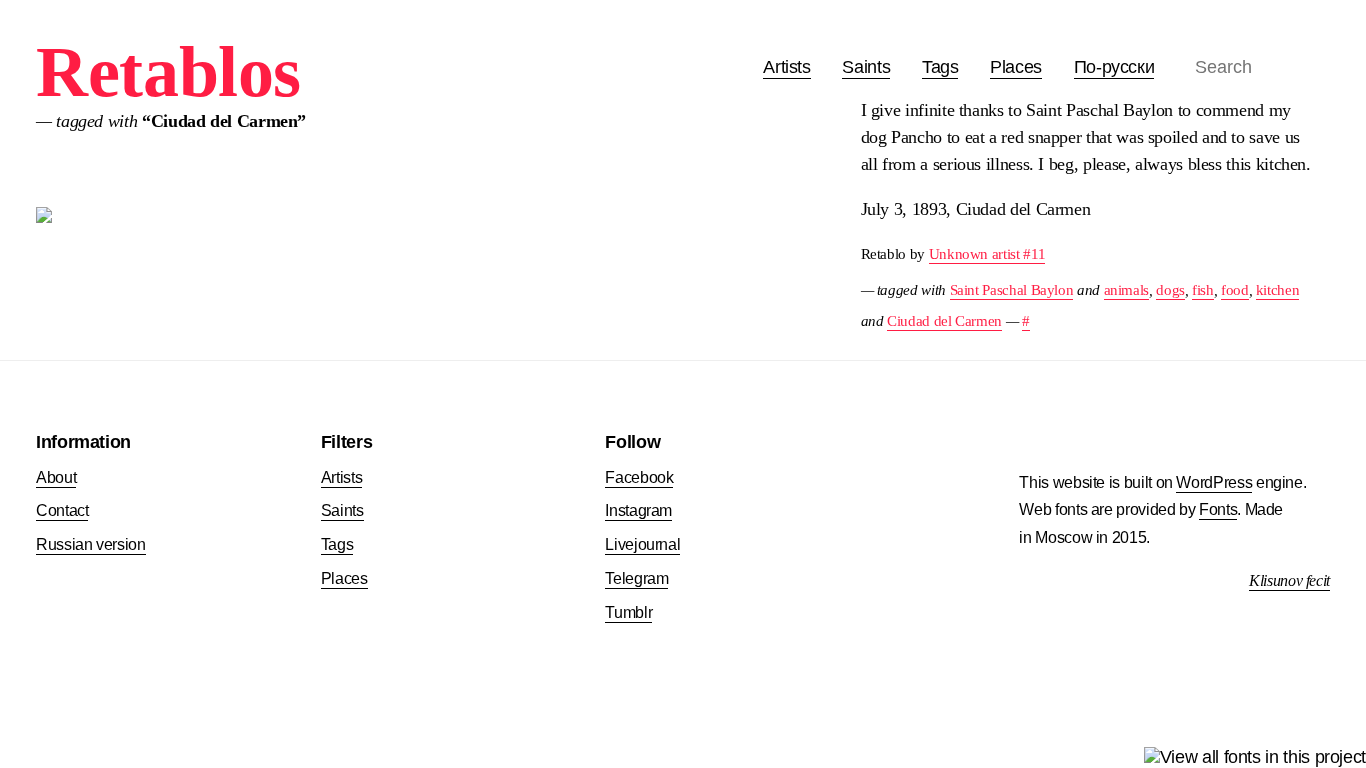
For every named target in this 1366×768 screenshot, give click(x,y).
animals (1126, 289)
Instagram (638, 510)
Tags (940, 67)
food (1235, 289)
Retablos (168, 72)
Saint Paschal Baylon (1012, 289)
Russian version (91, 544)
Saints (866, 67)
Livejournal (642, 544)
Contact (62, 510)
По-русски (1114, 67)
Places (1016, 67)
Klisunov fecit (1289, 580)
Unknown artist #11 (987, 253)
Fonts (1218, 509)
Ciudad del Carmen (944, 320)
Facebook (639, 477)
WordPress (1214, 482)
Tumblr (628, 612)
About (56, 477)
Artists (786, 67)
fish (1203, 289)
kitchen (1277, 289)
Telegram (636, 578)
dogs (1170, 289)
